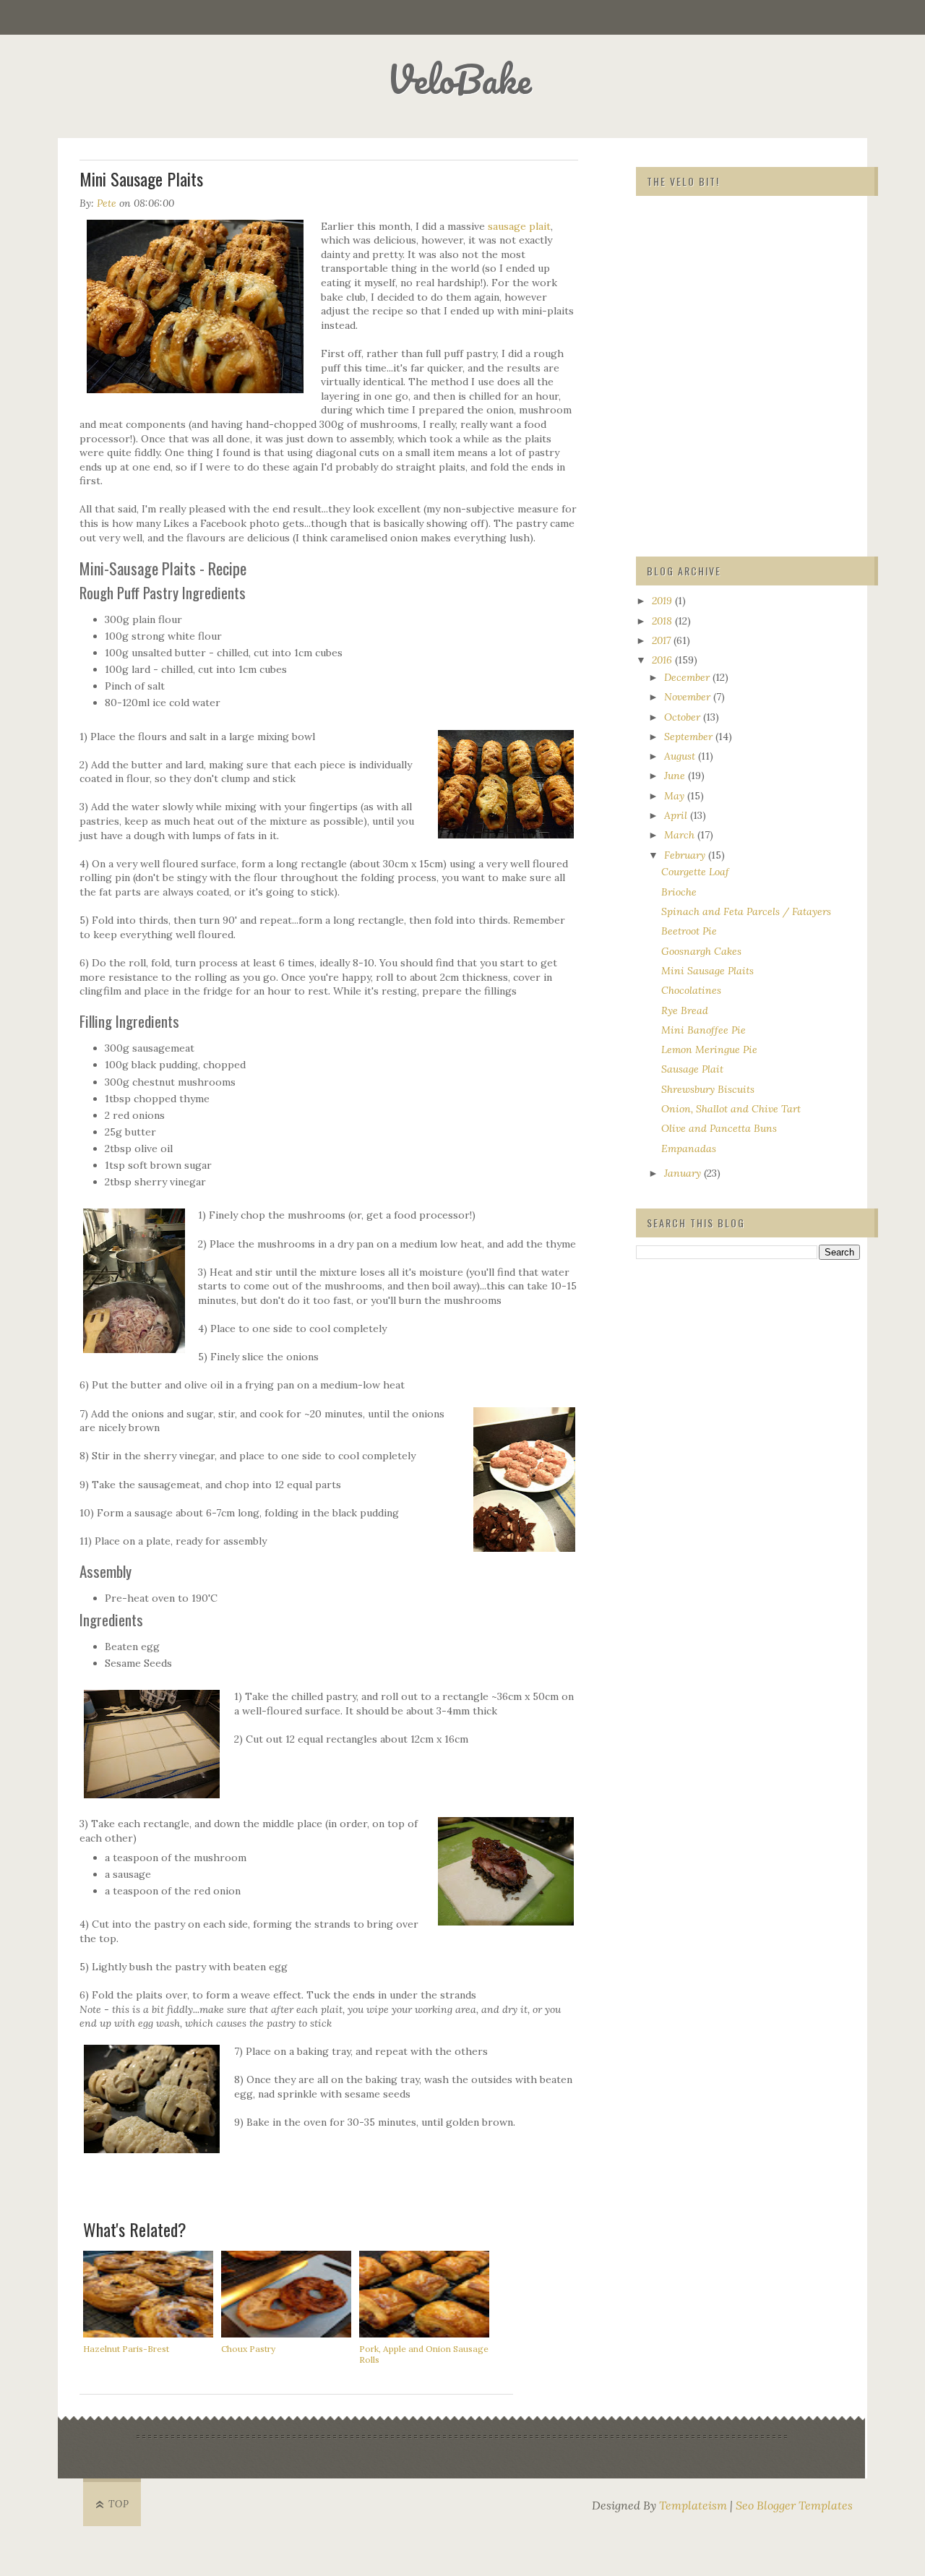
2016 (663, 660)
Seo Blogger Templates (794, 2505)
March (681, 835)
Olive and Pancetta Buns (719, 1128)
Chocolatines (691, 990)
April (677, 815)
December (688, 677)
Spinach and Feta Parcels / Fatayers (746, 911)
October (684, 717)
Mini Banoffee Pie (704, 1030)
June (676, 776)
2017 (663, 640)
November (689, 697)
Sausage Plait (692, 1069)
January (684, 1173)
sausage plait (519, 226)
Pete (107, 203)
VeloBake (459, 79)
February (686, 855)
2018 (663, 621)
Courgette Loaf (695, 872)
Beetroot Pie (689, 931)
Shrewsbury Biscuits (708, 1089)
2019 (663, 601)
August (681, 756)
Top (119, 2504)
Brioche (679, 892)
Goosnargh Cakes (701, 951)
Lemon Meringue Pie (709, 1049)
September (690, 737)
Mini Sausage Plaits (707, 971)
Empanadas (689, 1149)
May (676, 796)
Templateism (693, 2505)
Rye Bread (685, 1010)
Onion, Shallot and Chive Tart (731, 1109)
